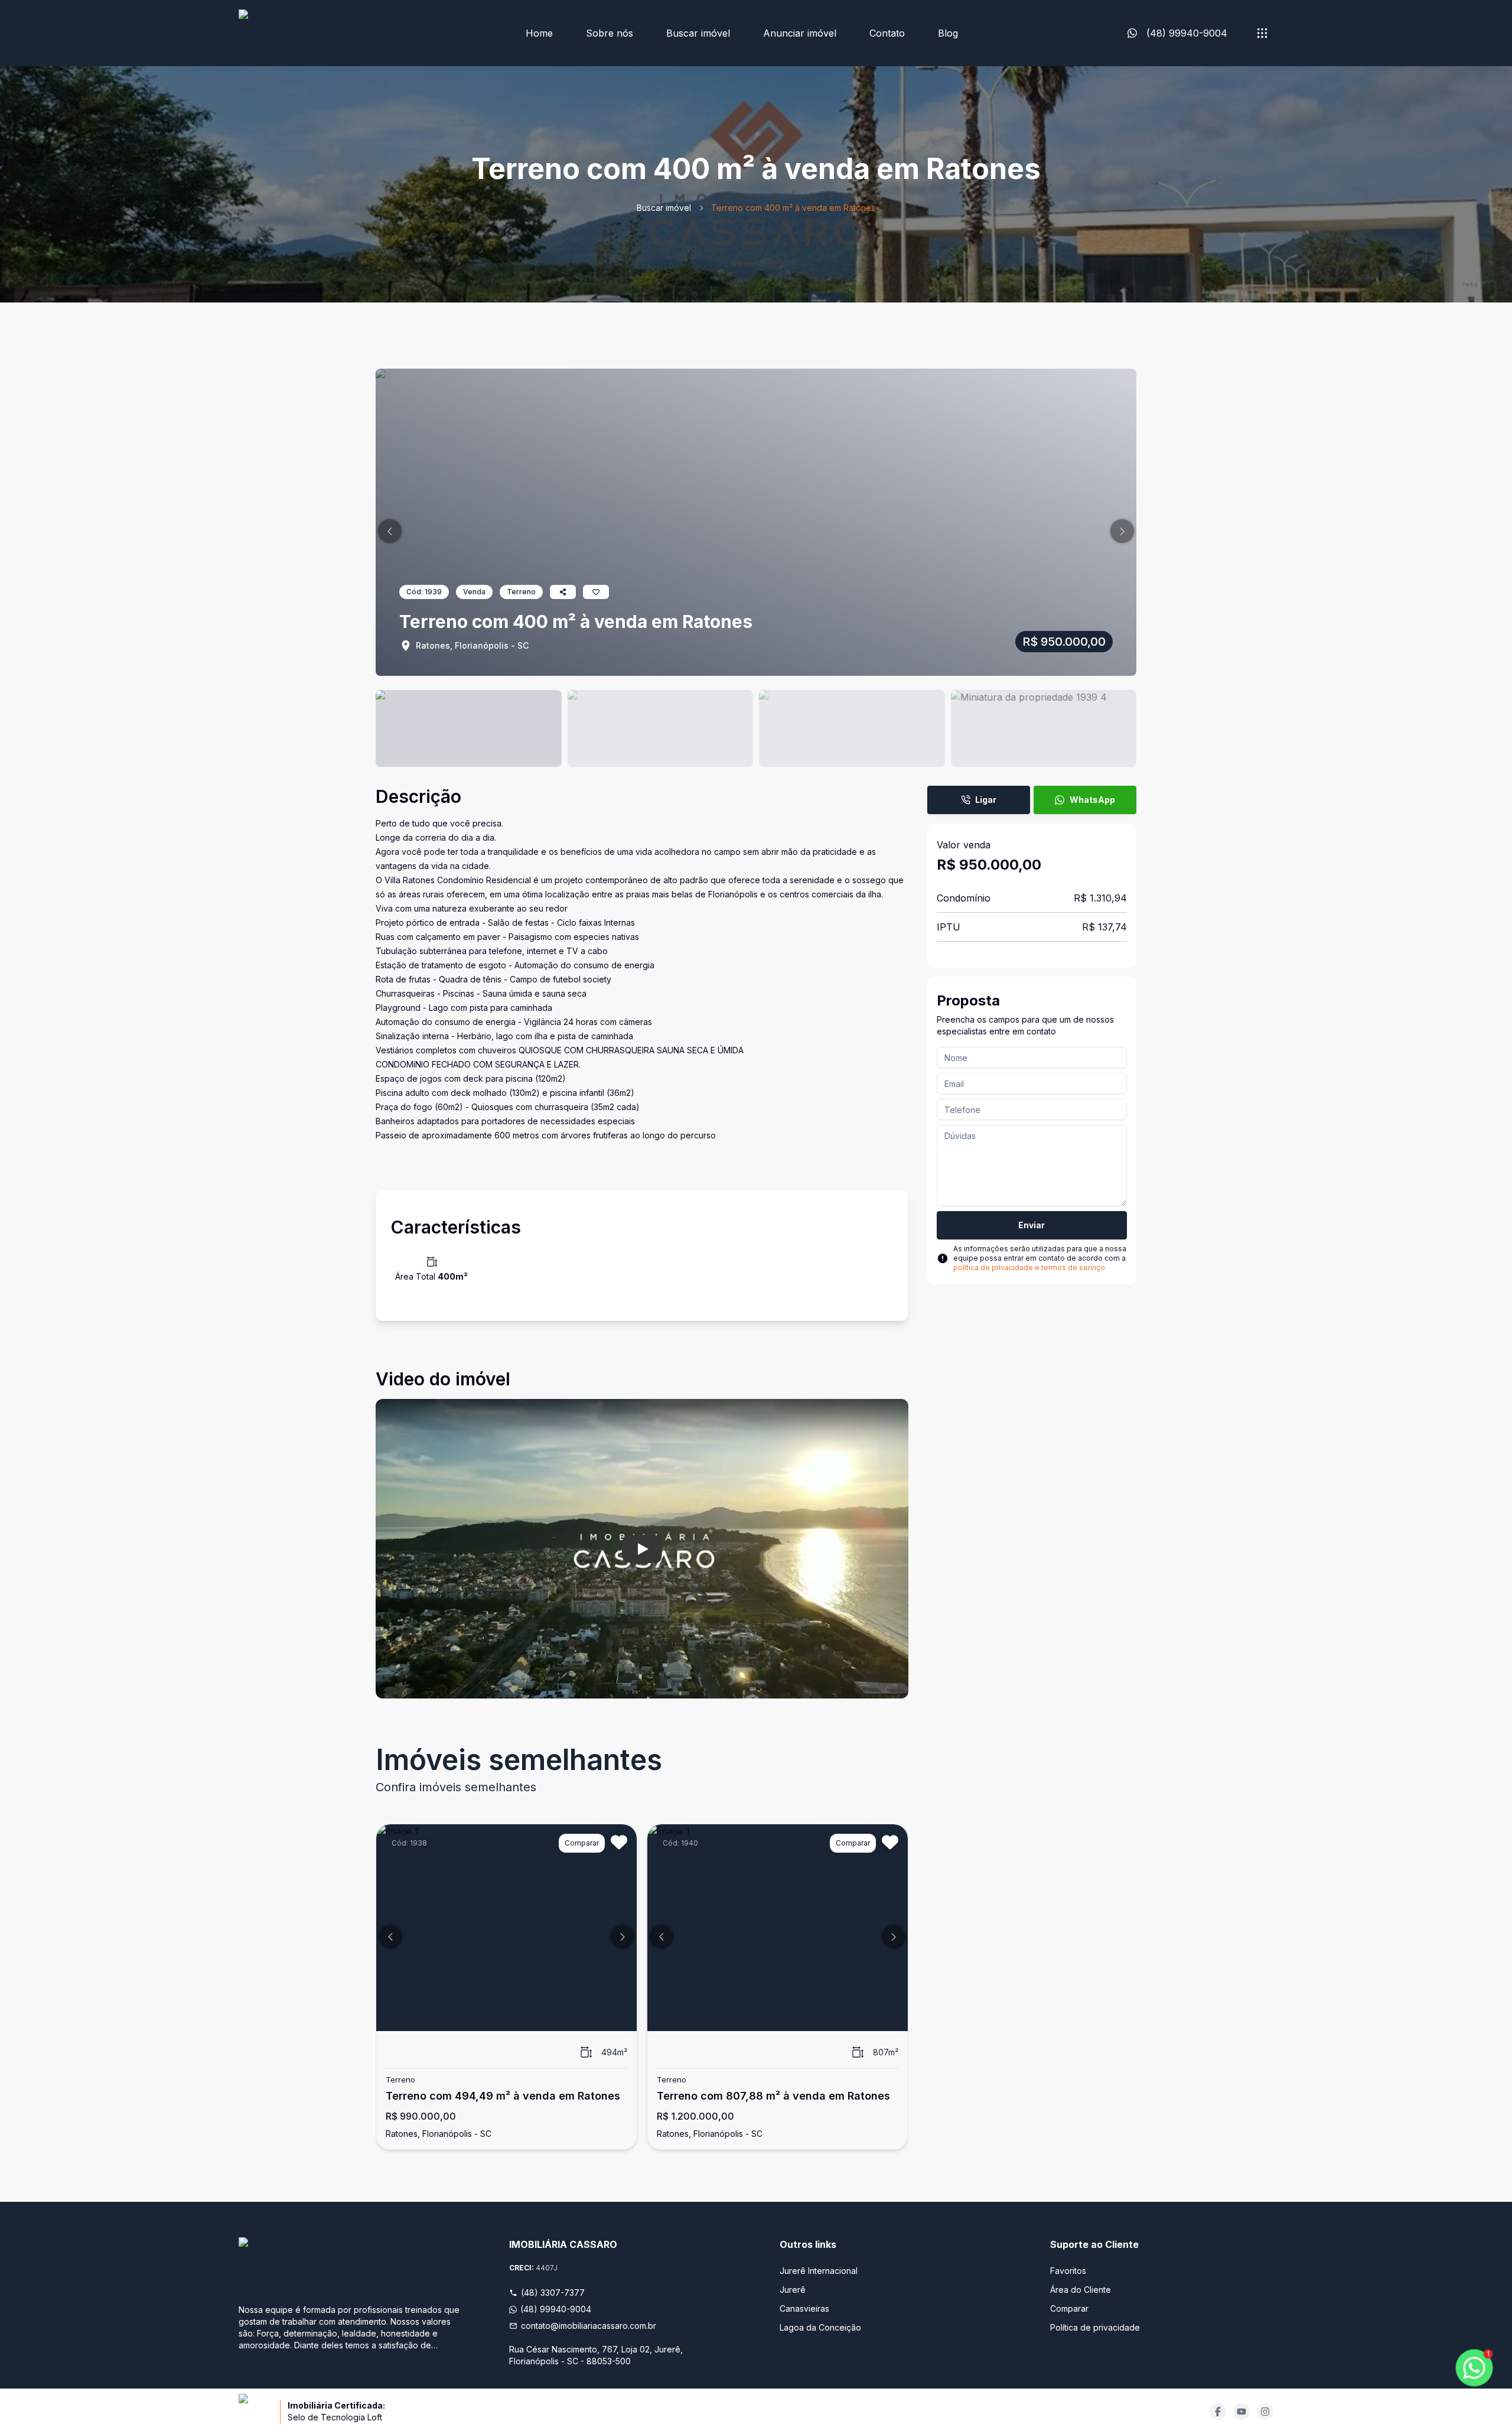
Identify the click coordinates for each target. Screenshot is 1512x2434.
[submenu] (1262, 33)
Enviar (1032, 1225)
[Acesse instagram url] (1265, 2412)
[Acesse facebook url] (1218, 2412)
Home (539, 33)
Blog (948, 33)
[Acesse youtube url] (1241, 2412)
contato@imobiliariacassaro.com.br (589, 2326)
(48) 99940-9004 (556, 2309)
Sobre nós (610, 33)
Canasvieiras (804, 2308)
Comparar (1069, 2308)
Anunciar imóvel (800, 33)
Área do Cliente (1081, 2290)
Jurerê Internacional (819, 2271)
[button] (390, 531)
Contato (887, 33)
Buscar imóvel (698, 33)
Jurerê (793, 2290)
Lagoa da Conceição (820, 2327)
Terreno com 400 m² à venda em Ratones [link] (793, 208)
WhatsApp (1092, 800)
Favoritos (1068, 2271)
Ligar (986, 800)
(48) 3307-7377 (553, 2293)
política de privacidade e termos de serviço (1029, 1268)
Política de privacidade (1095, 2327)
